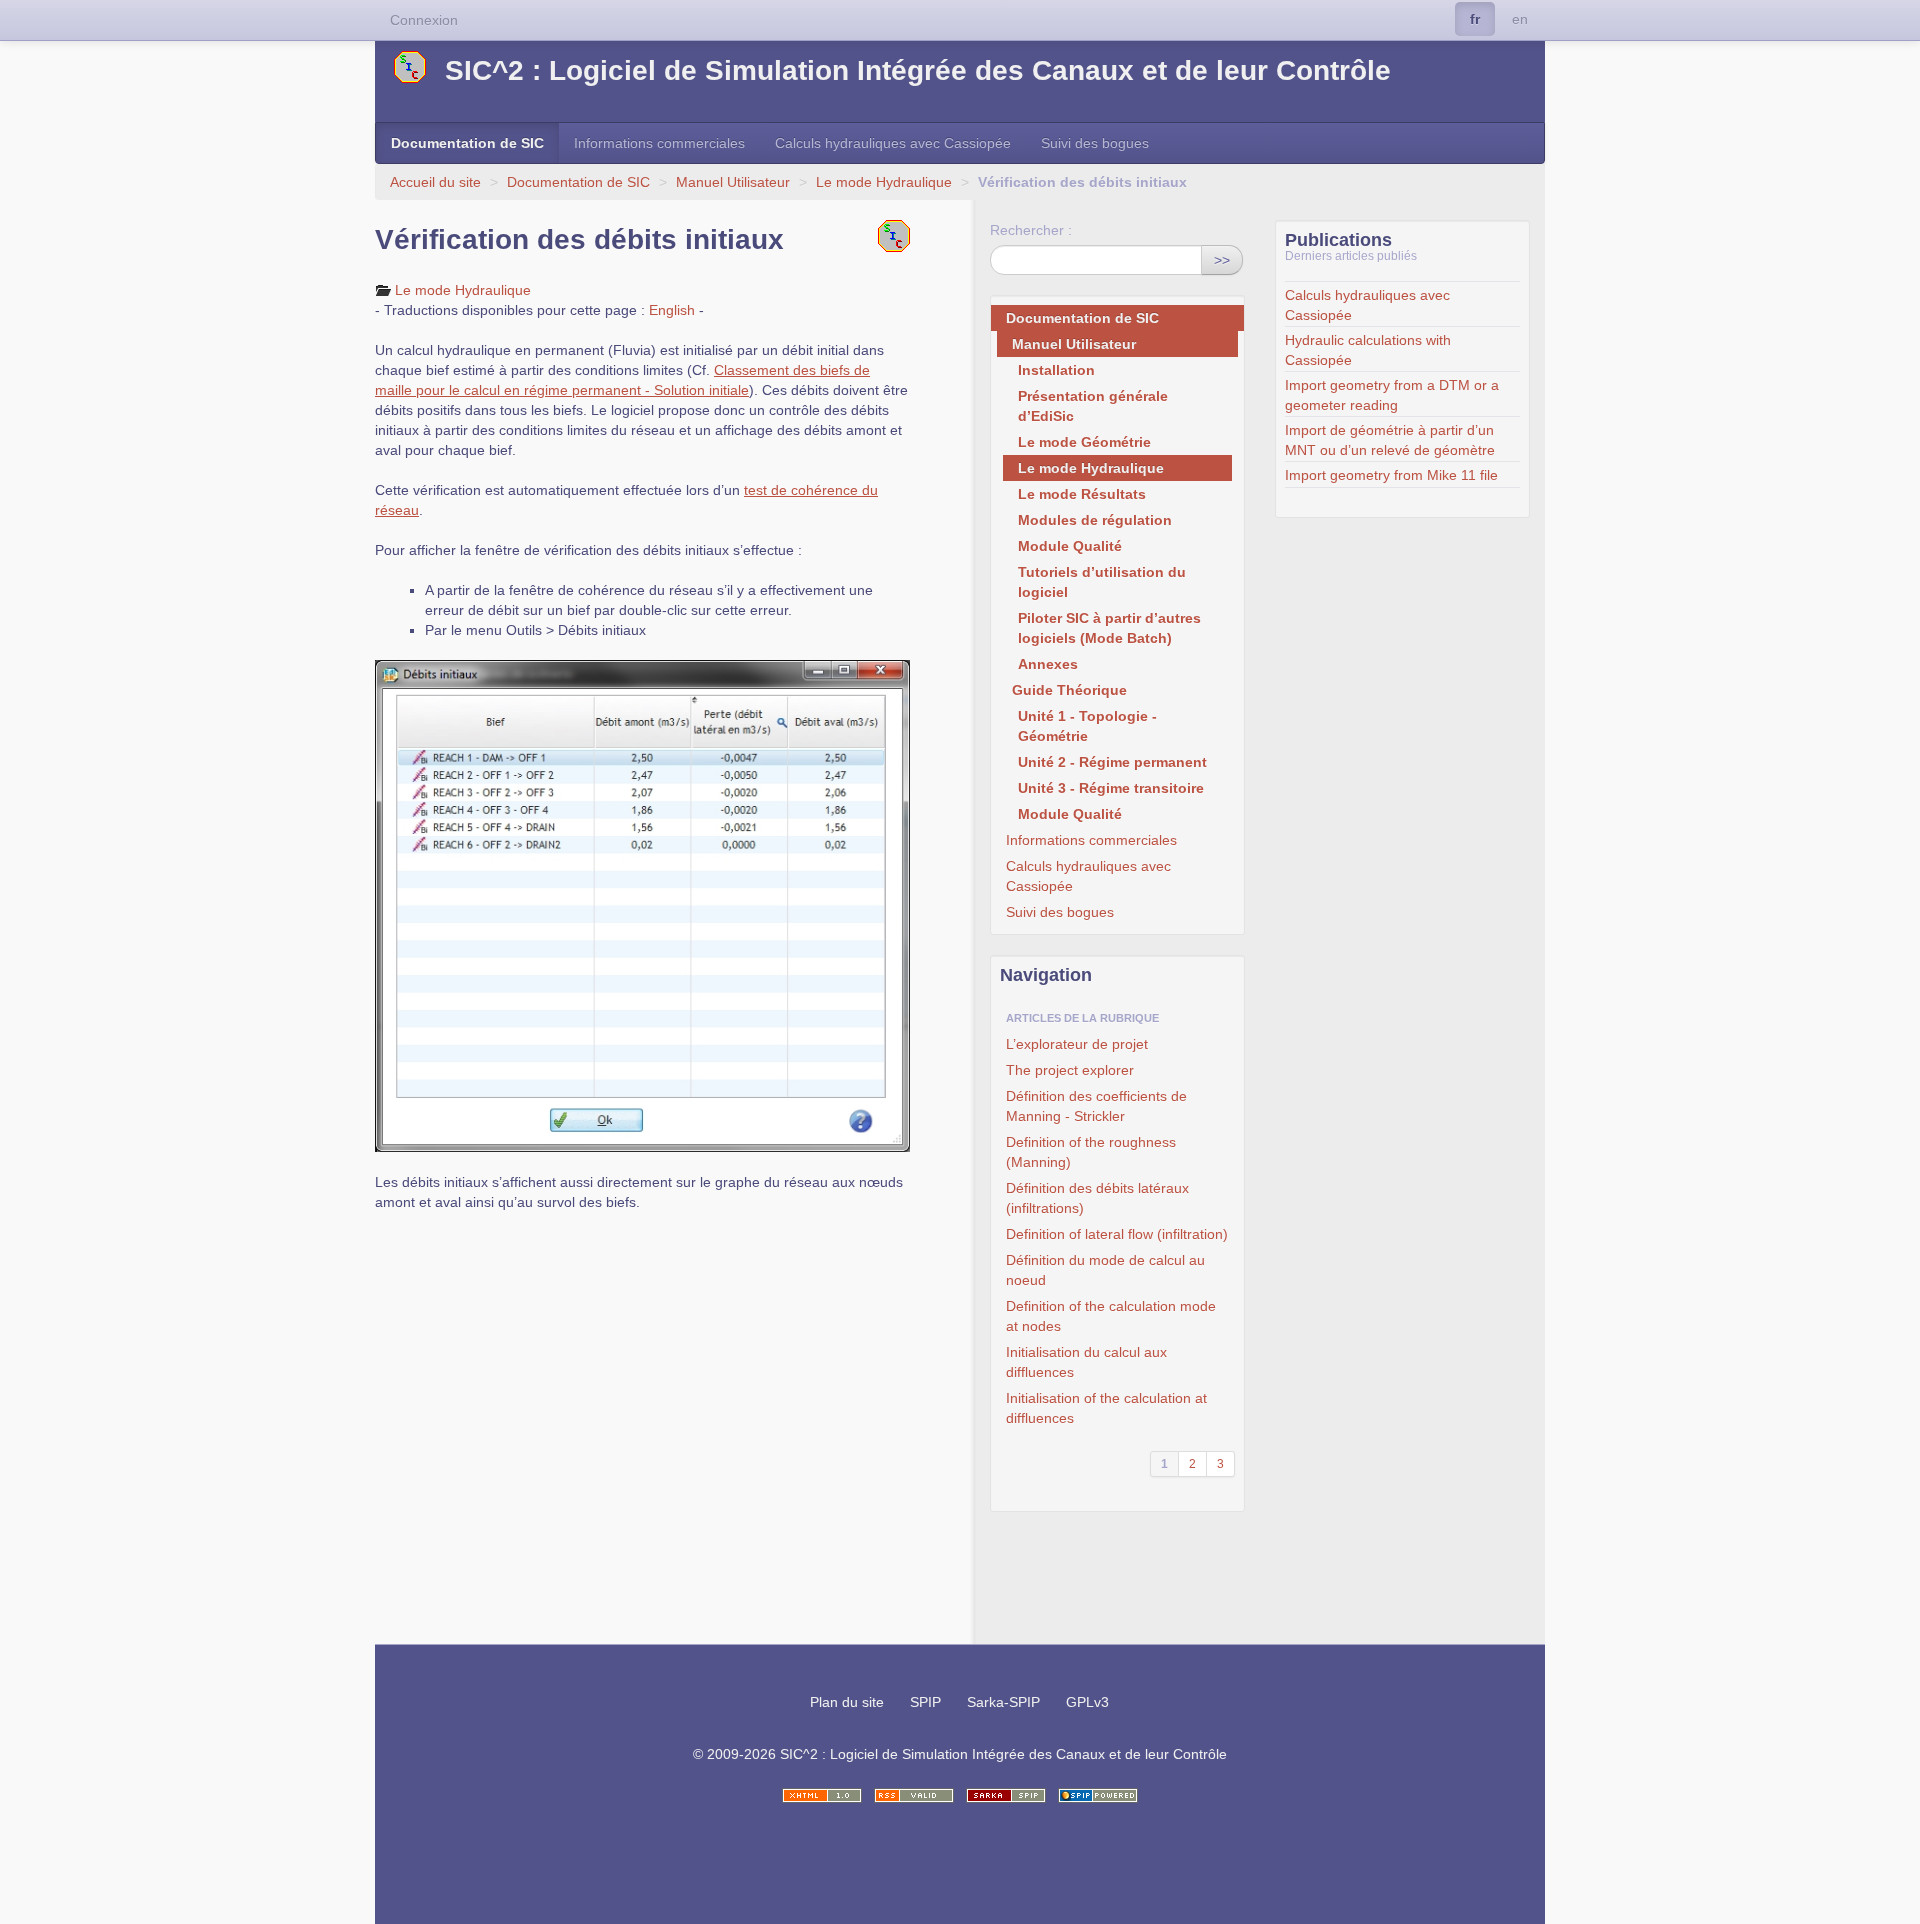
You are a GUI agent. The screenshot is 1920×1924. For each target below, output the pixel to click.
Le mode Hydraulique (884, 182)
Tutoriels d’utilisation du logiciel (1102, 582)
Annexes (1048, 664)
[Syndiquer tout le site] (914, 1795)
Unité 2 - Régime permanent (1112, 762)
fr (1475, 19)
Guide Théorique (1069, 690)
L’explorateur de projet (1077, 1044)
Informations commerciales (659, 143)
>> (1222, 260)
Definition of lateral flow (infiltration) (1117, 1234)
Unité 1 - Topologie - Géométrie (1087, 726)
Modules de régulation (1095, 520)
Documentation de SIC (467, 143)
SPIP (925, 1702)
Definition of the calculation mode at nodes (1111, 1316)
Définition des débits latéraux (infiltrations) (1097, 1198)
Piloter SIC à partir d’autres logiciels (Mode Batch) (1109, 628)
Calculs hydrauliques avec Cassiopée (893, 143)
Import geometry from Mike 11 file (1391, 475)
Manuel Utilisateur (733, 182)
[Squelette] (1006, 1795)
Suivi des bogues (1095, 143)
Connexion (424, 20)
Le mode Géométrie (1084, 442)
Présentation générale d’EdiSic (1093, 406)
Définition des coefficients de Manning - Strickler (1096, 1106)
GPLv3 (1087, 1702)
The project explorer (1070, 1070)
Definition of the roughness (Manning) (1091, 1152)
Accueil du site (435, 182)
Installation (1056, 370)
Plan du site (847, 1702)
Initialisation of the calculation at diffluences (1106, 1408)
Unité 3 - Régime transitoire (1111, 788)
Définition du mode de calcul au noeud (1105, 1270)
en (1520, 19)
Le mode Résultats (1082, 494)
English (672, 310)
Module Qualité (1070, 546)
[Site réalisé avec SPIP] (1098, 1795)
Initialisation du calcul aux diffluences (1086, 1362)
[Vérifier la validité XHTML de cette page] (822, 1795)
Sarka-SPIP (1003, 1702)
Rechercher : (1031, 230)
